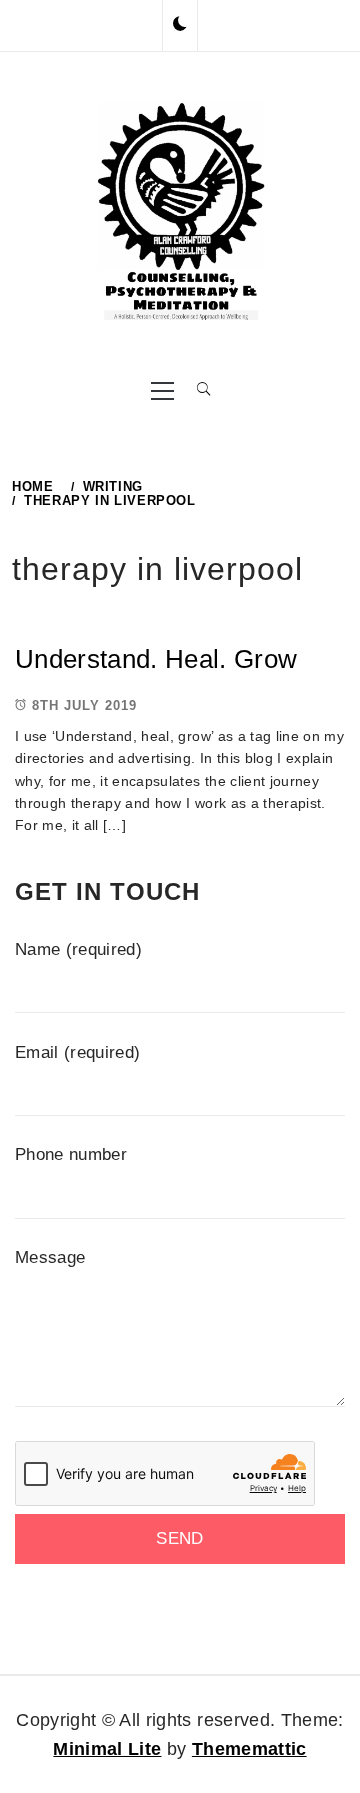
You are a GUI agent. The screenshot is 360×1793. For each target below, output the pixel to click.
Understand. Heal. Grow (156, 659)
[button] (180, 25)
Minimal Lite (107, 1749)
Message (50, 1257)
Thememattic (249, 1749)
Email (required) (77, 1052)
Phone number (71, 1154)
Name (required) (78, 949)
